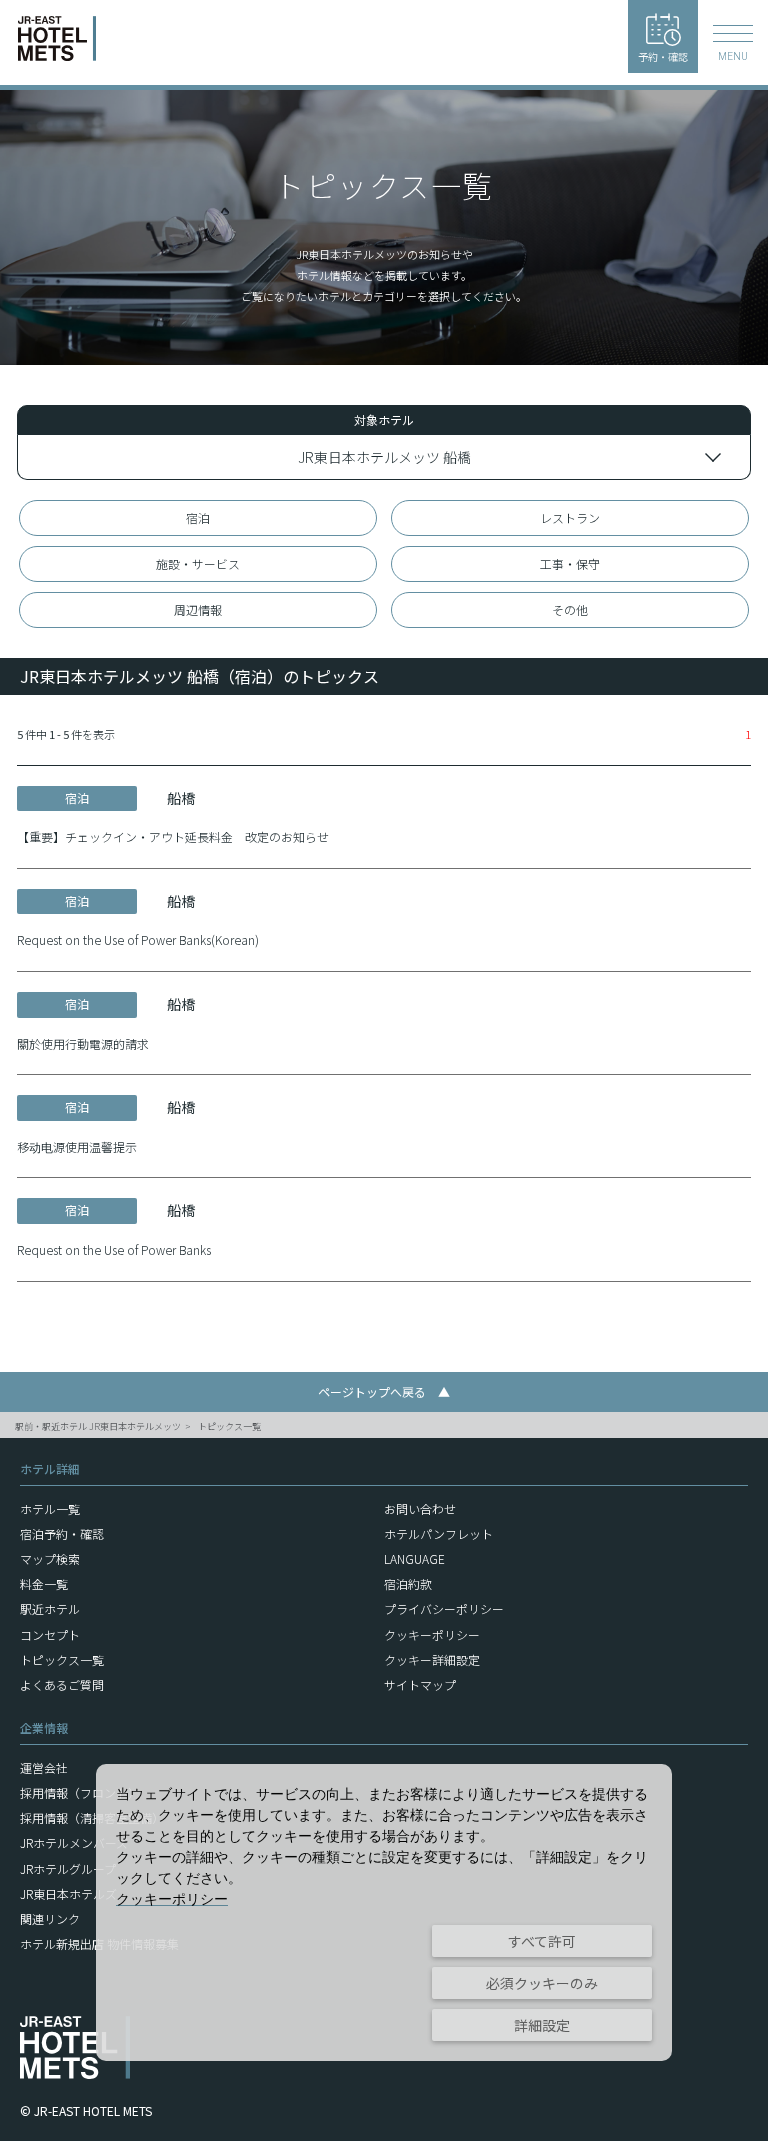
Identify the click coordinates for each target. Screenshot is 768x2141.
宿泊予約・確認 (62, 1533)
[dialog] (384, 1912)
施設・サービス (198, 563)
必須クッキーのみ (542, 1983)
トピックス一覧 (229, 1426)
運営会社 (44, 1767)
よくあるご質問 (62, 1684)
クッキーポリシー (432, 1634)
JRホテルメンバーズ (74, 1842)
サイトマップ (420, 1684)
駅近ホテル (50, 1608)
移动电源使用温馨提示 (77, 1146)
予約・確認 (663, 56)
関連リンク (50, 1918)
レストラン (570, 517)
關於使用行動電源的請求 (83, 1043)
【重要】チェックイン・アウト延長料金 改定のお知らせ (173, 836)
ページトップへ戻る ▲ (384, 1391)
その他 (570, 609)
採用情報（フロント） (80, 1792)
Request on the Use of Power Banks (114, 1249)
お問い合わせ (420, 1508)
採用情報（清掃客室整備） (92, 1817)
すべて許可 (542, 1941)
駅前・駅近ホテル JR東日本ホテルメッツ (98, 1426)
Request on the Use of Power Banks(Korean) (138, 939)
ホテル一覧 (50, 1508)
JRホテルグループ (68, 1868)
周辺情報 (198, 609)
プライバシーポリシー (444, 1608)
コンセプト (50, 1634)
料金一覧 (44, 1583)
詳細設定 (542, 2025)
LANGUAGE (414, 1558)
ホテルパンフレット (438, 1533)
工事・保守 (570, 563)
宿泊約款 (408, 1583)
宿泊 (198, 517)
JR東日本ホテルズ (68, 1893)
